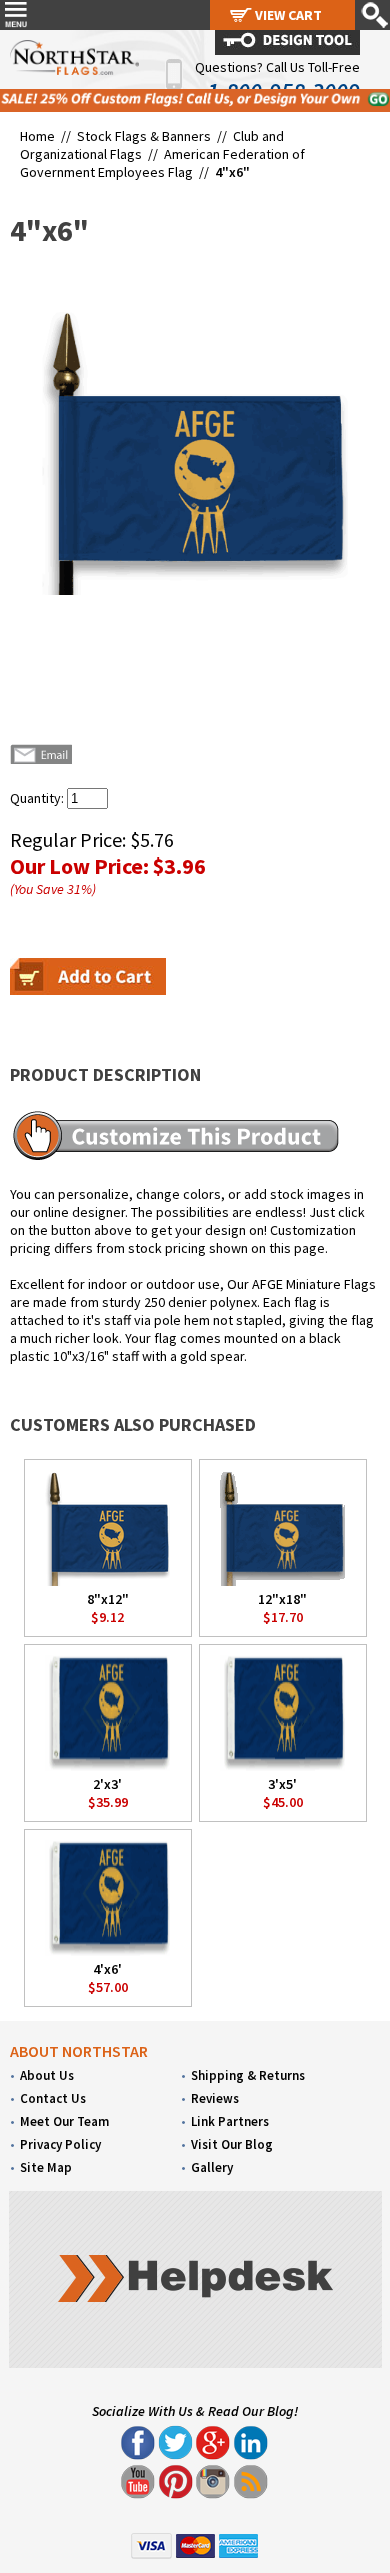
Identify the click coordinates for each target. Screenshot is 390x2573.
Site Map (46, 2167)
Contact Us (53, 2098)
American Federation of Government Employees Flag (162, 163)
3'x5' (282, 1784)
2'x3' (107, 1784)
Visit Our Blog (232, 2144)
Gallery (212, 2167)
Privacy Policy (60, 2144)
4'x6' (107, 1969)
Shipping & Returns (248, 2075)
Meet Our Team (64, 2121)
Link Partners (230, 2121)
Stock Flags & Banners (144, 136)
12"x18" (282, 1599)
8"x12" (108, 1599)
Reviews (215, 2098)
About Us (47, 2075)
